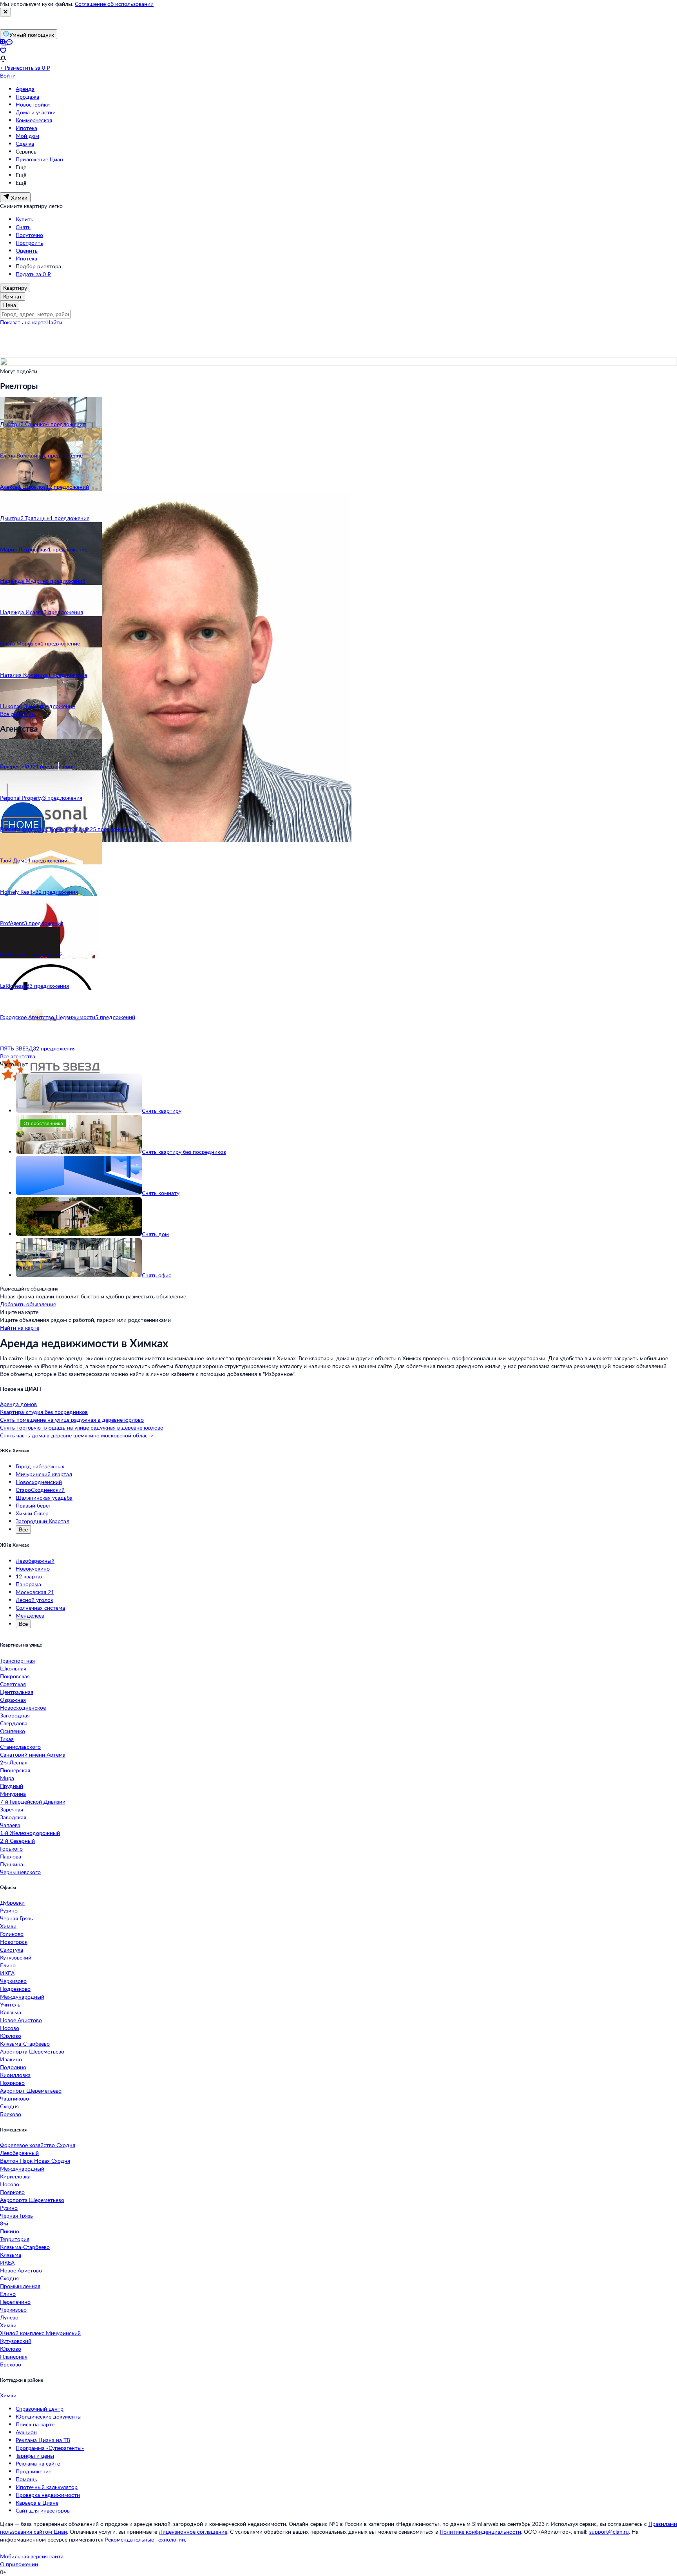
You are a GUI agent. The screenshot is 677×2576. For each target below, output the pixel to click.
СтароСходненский (40, 1490)
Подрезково (15, 1989)
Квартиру (15, 288)
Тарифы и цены (35, 2456)
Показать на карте (23, 322)
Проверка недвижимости (48, 2495)
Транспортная (17, 1660)
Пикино (10, 2231)
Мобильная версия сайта (32, 2556)
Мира (7, 1778)
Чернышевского (20, 1872)
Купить (24, 219)
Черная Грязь (16, 1918)
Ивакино (11, 2059)
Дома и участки (36, 112)
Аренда (25, 89)
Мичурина (13, 1794)
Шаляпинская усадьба (44, 1498)
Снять (23, 227)
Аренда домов (18, 1404)
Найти (54, 322)
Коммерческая (34, 120)
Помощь (26, 2479)
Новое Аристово (21, 2020)
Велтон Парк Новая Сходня (35, 2161)
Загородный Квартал (43, 1521)
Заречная (12, 1809)
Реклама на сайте (38, 2463)
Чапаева (10, 1825)
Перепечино (15, 2302)
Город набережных (40, 1466)
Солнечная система (40, 1608)
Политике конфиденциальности (480, 2532)
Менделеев (30, 1615)
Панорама (28, 1584)
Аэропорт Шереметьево (31, 2091)
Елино (8, 1965)
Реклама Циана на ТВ (43, 2440)
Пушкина (12, 1864)
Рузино (9, 1910)
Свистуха (12, 1950)
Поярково (12, 2083)
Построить (29, 243)
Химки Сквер (32, 1513)
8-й (4, 2223)
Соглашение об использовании (114, 4)
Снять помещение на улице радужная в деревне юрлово (72, 1420)
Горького (11, 1848)
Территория (15, 2239)
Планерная (14, 2356)
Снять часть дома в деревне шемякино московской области (77, 1435)
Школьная (13, 1668)
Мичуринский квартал (44, 1474)
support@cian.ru (609, 2532)
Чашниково (14, 2098)
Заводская (13, 1817)
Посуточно (29, 235)
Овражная (13, 1700)
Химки (8, 1926)
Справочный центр (40, 2409)
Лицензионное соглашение (193, 2532)
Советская (13, 1684)
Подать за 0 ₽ (33, 274)
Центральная (17, 1692)
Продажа (27, 97)
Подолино (13, 2067)
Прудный (12, 1786)
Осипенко (13, 1731)
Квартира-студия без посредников (44, 1412)
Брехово (11, 2114)
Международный (22, 1997)
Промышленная (20, 2286)
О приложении (19, 2564)
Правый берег (33, 1505)
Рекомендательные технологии (145, 2539)
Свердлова (14, 1723)
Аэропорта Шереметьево (32, 2051)
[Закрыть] (5, 12)
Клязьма (11, 2012)
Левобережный (35, 1561)
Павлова (11, 1856)
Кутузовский (16, 1957)
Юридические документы (49, 2416)
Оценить (27, 250)
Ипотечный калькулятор (47, 2487)
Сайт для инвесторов (43, 2510)
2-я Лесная (14, 1762)
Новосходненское (23, 1707)
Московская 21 (35, 1592)
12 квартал (30, 1576)
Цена (10, 305)
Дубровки (12, 1903)
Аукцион (26, 2432)
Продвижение (33, 2471)
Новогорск (14, 1942)
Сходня (9, 2106)
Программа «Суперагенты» (50, 2448)
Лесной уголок (34, 1600)
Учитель (10, 2004)
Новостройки (33, 104)
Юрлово (11, 2036)
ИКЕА (7, 1973)
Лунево (9, 2317)
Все (23, 1529)
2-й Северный (17, 1841)
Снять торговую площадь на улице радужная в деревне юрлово (82, 1427)
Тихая (7, 1739)
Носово (10, 2028)
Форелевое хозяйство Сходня (38, 2145)
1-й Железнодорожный (30, 1833)
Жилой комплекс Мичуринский (40, 2333)
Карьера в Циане (37, 2503)
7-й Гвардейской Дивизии (33, 1801)
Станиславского (20, 1747)
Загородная (15, 1715)
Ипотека (26, 128)
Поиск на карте (35, 2424)
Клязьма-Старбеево (25, 2044)
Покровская (15, 1676)
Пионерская (15, 1770)
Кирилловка (15, 2075)
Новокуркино (33, 1568)
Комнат (13, 296)
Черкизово (13, 1981)
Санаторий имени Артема (33, 1754)
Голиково (12, 1934)
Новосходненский (39, 1482)
